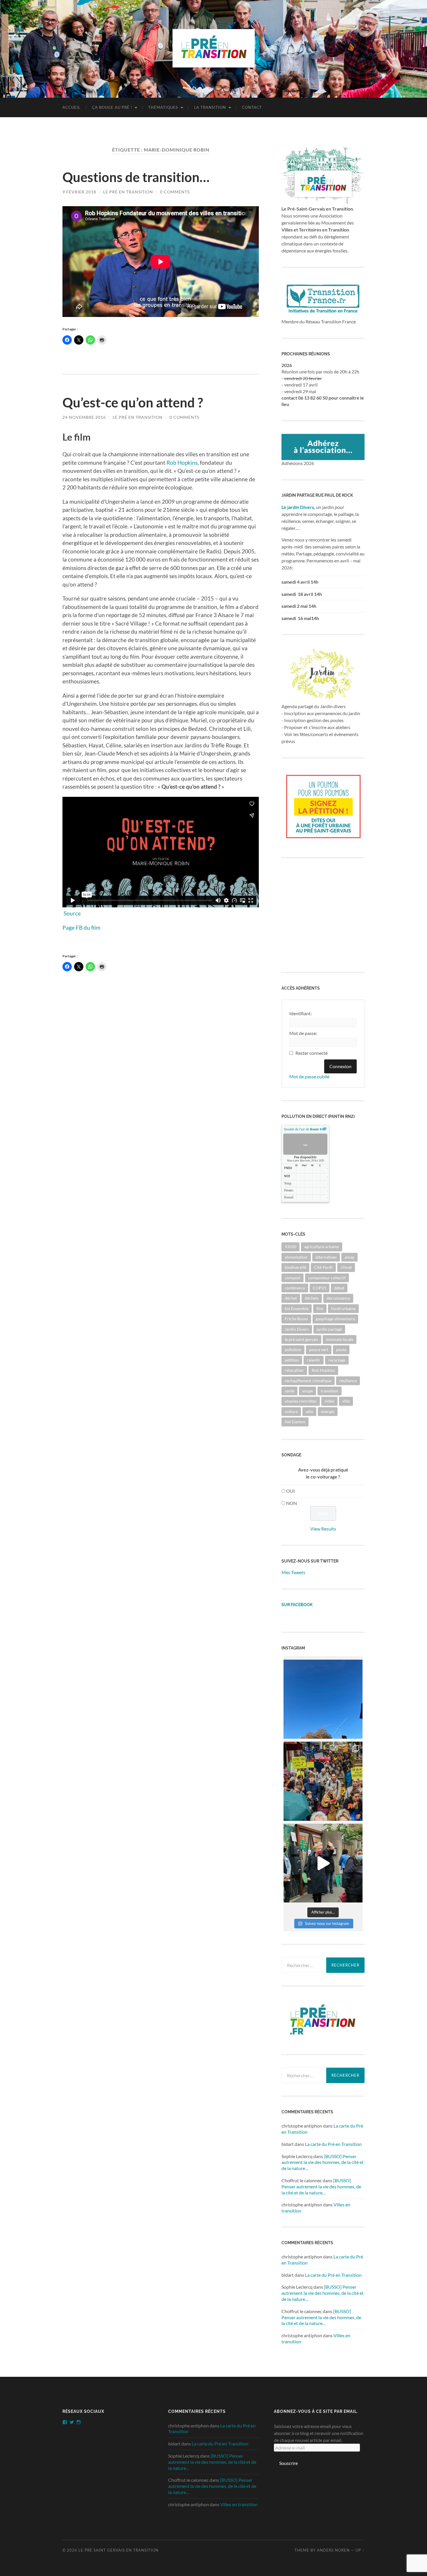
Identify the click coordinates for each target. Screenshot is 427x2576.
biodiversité (295, 1267)
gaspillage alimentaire (335, 1319)
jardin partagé (329, 1329)
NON (291, 1503)
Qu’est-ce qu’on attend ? (133, 402)
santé (289, 1391)
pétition (292, 1360)
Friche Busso (296, 1319)
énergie (328, 1411)
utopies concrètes (301, 1401)
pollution (293, 1350)
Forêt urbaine (343, 1309)
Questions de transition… (136, 177)
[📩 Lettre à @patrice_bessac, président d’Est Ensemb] (323, 1699)
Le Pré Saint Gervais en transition (119, 2550)
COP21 (320, 1288)
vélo (309, 1411)
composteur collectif (327, 1278)
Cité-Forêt (323, 1267)
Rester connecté (312, 1053)
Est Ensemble (297, 1309)
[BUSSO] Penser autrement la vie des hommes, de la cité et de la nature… (323, 2162)
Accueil (71, 107)
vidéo (329, 1401)
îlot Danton (295, 1422)
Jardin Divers (297, 1329)
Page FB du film (81, 928)
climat (346, 1267)
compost (293, 1278)
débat (339, 1288)
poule (341, 1350)
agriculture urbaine (322, 1247)
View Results (323, 1529)
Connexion (340, 1066)
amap (349, 1257)
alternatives (326, 1257)
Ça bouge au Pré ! (112, 107)
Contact (252, 107)
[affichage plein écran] (324, 1129)
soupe (307, 1391)
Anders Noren (333, 2550)
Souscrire (288, 2463)
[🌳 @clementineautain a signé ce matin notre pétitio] (323, 1863)
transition (330, 1391)
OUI (290, 1491)
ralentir (314, 1360)
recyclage (337, 1360)
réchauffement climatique (308, 1381)
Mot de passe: (303, 1033)
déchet (291, 1298)
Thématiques (163, 107)
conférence (295, 1288)
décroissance (338, 1298)
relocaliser (294, 1370)
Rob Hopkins (182, 463)
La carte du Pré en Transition (333, 2144)
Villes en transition (239, 2504)
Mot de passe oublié (309, 1076)
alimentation (296, 1257)
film (320, 1309)
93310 (290, 1247)
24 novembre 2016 (84, 417)
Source (72, 913)
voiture (291, 1411)
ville (346, 1401)
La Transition (210, 107)
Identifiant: (300, 1013)
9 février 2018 (79, 192)
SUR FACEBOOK (297, 1605)
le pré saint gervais (301, 1339)
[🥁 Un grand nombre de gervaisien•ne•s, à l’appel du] (323, 1781)
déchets (312, 1298)
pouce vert (319, 1350)
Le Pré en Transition (128, 192)
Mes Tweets (293, 1572)
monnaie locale (340, 1339)
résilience (348, 1381)
